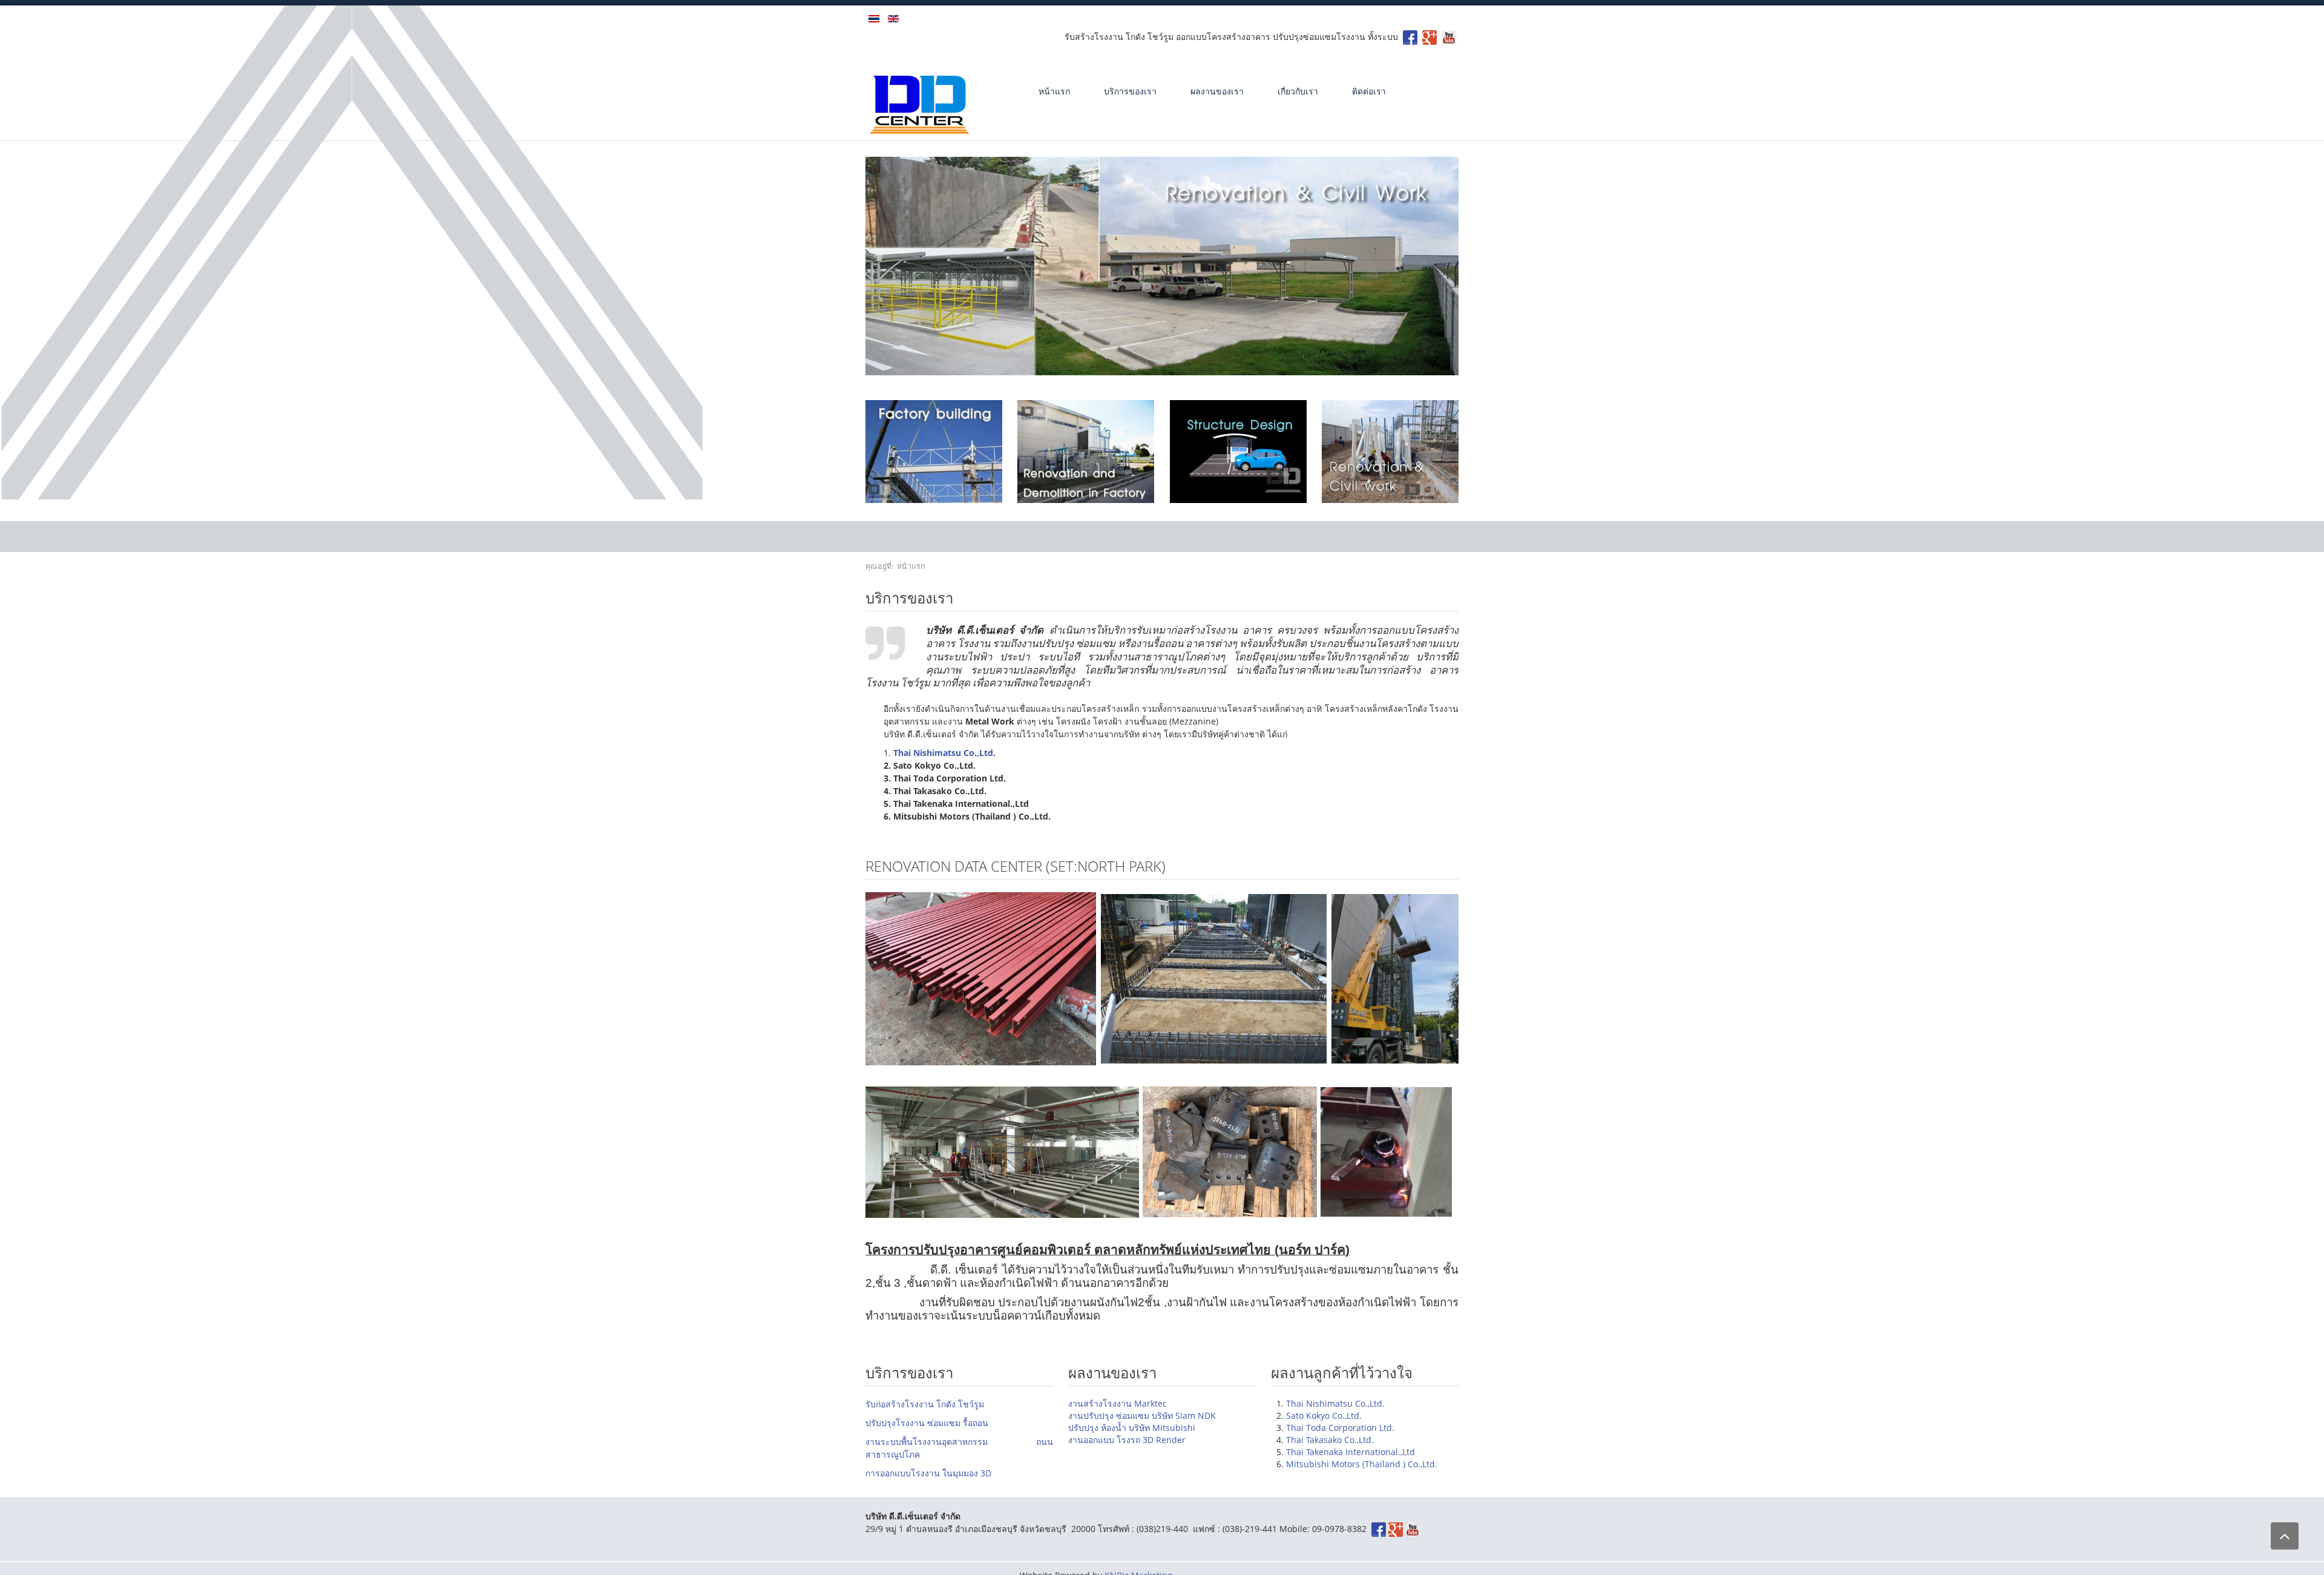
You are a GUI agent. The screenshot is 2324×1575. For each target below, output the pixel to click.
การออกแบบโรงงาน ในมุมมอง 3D (928, 1473)
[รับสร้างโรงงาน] (1430, 37)
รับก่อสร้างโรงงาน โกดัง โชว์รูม (925, 1404)
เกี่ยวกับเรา (1298, 91)
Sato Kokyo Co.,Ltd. (1324, 1416)
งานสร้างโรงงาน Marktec (1118, 1403)
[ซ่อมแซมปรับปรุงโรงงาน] (1086, 451)
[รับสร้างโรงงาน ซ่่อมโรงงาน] (1410, 37)
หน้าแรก (1054, 91)
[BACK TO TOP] (2285, 1536)
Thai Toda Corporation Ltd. (1340, 1428)
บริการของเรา (1130, 91)
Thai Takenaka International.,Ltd (1351, 1452)
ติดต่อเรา (1369, 91)
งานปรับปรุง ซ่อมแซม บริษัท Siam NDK (1142, 1416)
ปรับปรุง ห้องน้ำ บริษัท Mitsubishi (1132, 1428)
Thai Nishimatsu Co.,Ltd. (1335, 1403)
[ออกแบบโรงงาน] (1238, 451)
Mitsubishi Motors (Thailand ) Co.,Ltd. (1362, 1464)
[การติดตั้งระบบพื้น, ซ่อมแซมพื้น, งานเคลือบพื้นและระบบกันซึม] (1390, 451)
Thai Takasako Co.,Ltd (1329, 1440)
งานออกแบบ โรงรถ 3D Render (1127, 1440)
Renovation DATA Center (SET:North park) (1016, 866)
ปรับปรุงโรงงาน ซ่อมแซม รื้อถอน (927, 1423)
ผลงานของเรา (1217, 91)
